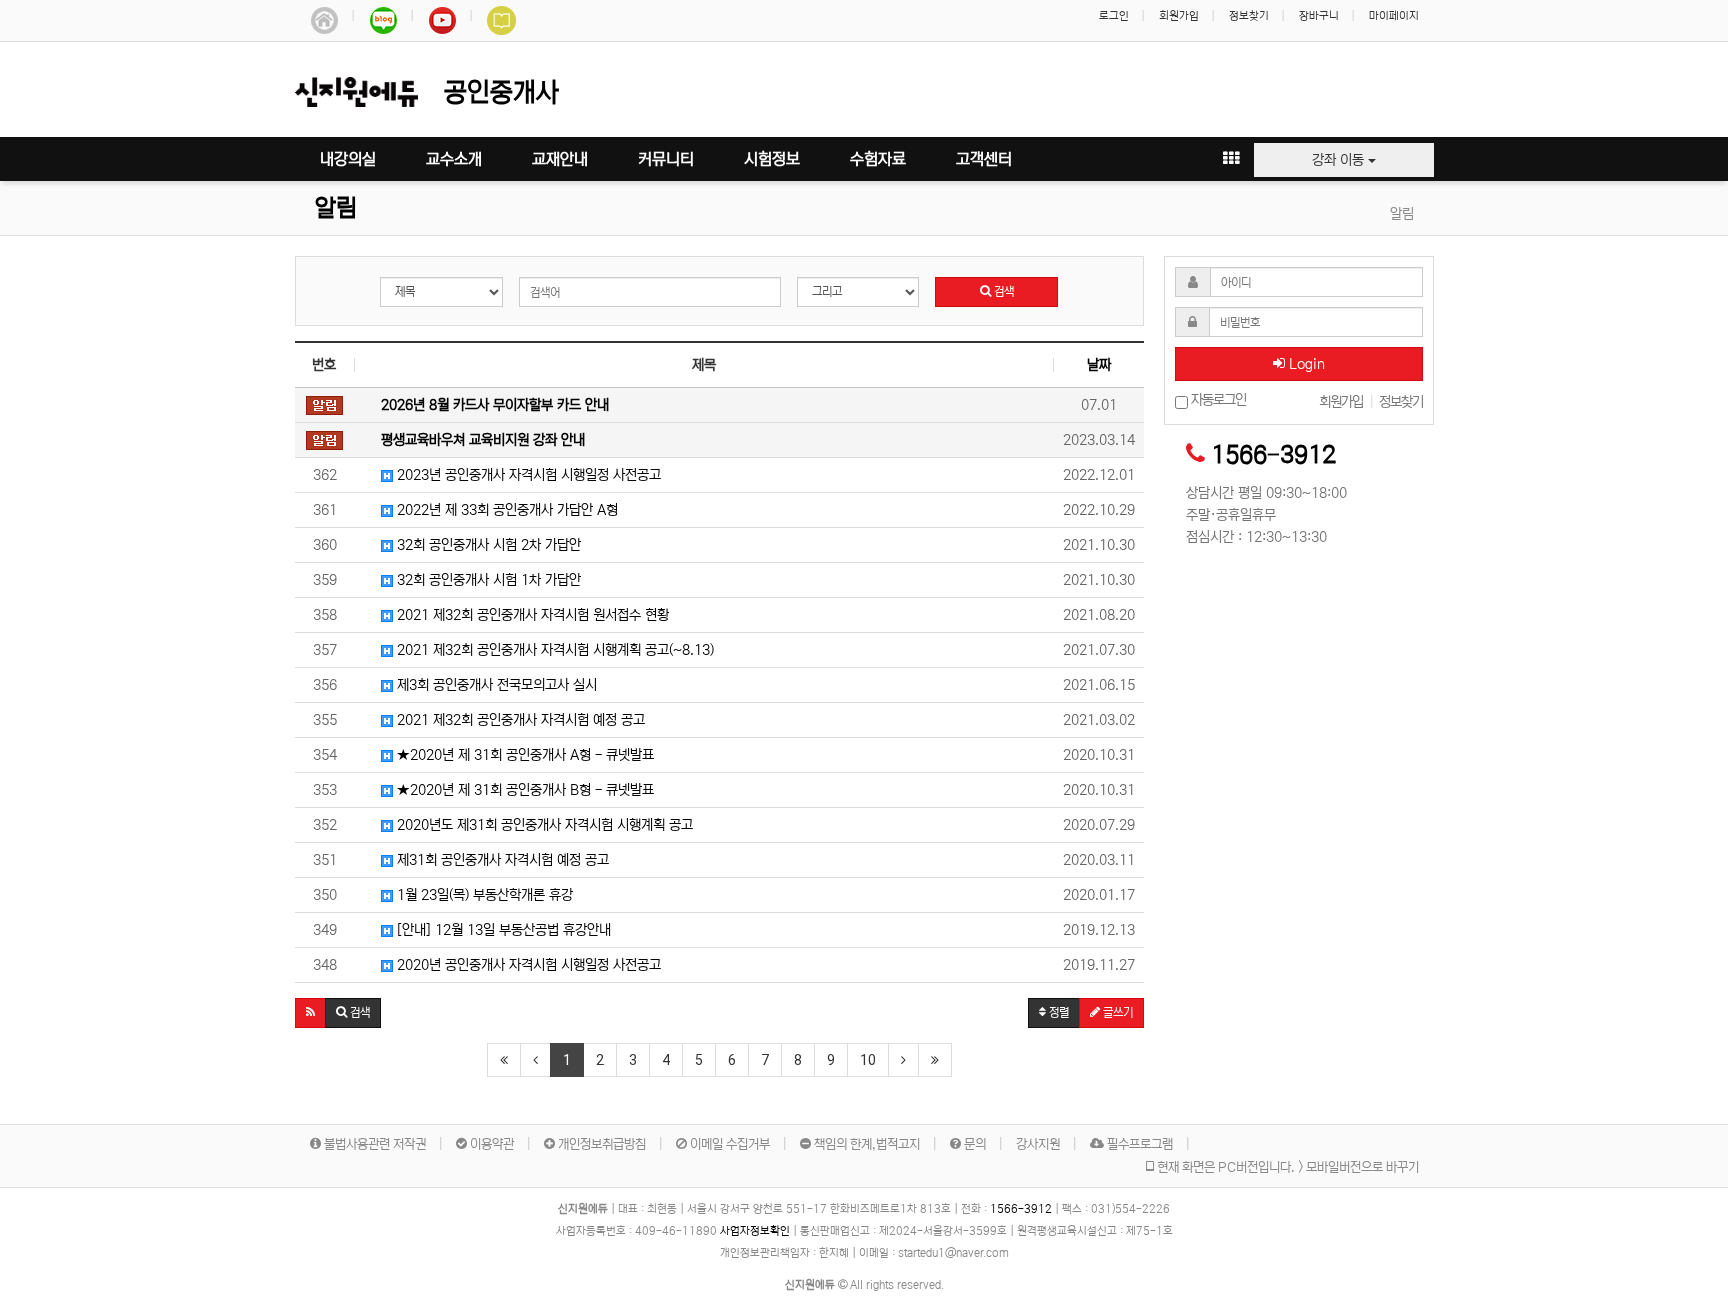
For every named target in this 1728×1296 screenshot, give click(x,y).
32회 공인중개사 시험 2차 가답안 (487, 545)
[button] (310, 1013)
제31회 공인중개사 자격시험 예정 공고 (501, 860)
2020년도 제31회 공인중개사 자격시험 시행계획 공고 (543, 825)
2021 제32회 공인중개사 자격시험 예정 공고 (519, 720)
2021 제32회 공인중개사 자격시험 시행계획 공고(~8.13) (553, 650)
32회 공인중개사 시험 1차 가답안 (487, 580)
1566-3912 (1273, 455)
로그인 (1114, 16)
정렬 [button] (1057, 1012)
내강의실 (348, 159)
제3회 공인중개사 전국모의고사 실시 (495, 685)
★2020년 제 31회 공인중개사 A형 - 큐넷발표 (523, 755)
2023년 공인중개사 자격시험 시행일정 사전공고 (527, 475)
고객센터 (984, 159)
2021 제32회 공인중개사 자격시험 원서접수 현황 (531, 615)
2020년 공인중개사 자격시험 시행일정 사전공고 (527, 965)
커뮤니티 (666, 159)
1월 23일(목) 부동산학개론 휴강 (483, 895)
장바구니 (1319, 16)
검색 (1002, 291)
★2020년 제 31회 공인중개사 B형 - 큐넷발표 (523, 790)
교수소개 (454, 159)
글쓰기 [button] (1116, 1012)
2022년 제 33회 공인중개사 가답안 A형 (505, 510)
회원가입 (1179, 16)
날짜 (1099, 365)
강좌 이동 (1340, 160)
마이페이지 (1394, 16)
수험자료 (878, 159)
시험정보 (772, 159)
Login (1305, 364)
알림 (336, 208)
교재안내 (560, 159)
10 (868, 1060)
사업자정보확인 (755, 1231)
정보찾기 (1249, 16)
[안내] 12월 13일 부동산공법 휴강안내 (502, 930)
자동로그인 (1217, 400)
